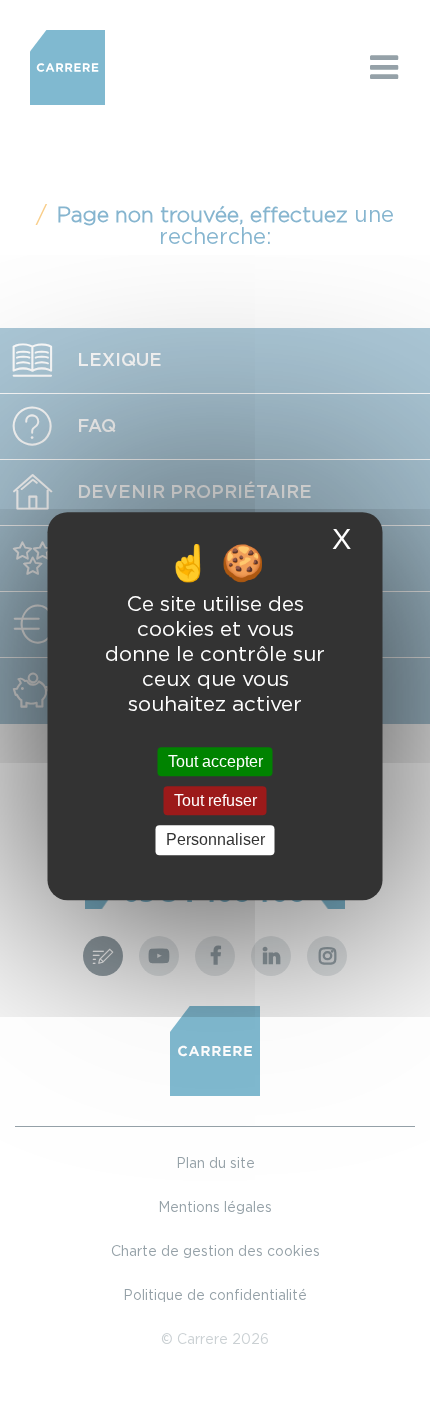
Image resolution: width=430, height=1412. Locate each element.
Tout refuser (215, 800)
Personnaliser (215, 840)
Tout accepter (215, 761)
